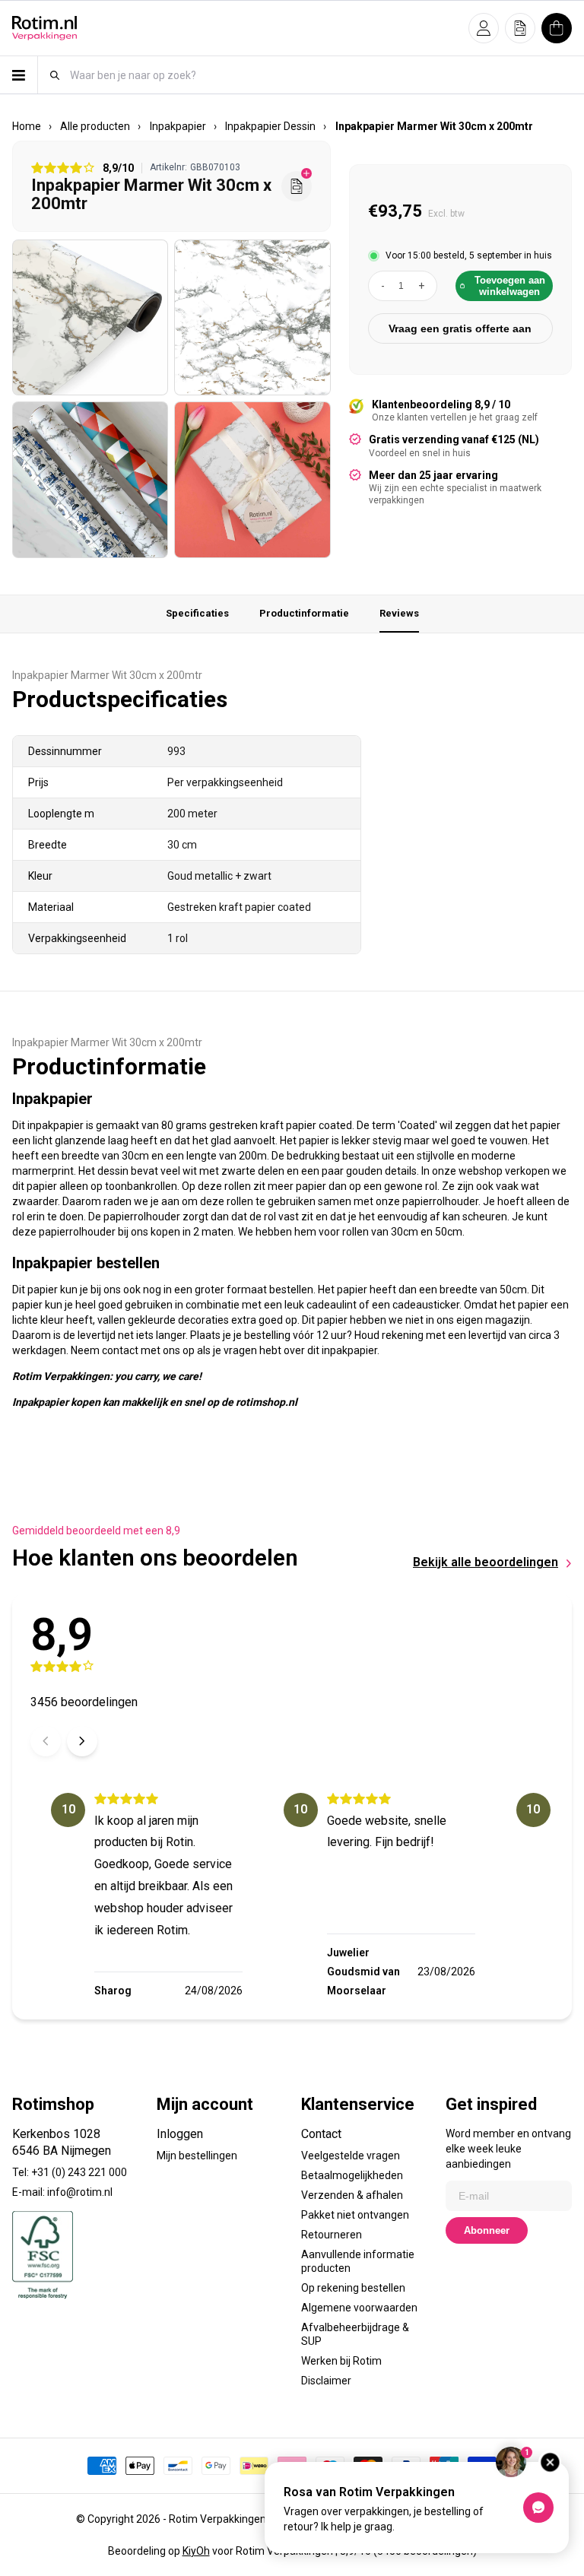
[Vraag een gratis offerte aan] (297, 186)
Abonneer (487, 2230)
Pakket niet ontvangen (355, 2215)
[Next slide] (82, 1741)
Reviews (399, 613)
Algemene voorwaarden (359, 2308)
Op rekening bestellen (353, 2288)
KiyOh (196, 2551)
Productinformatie (304, 613)
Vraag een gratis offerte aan (460, 328)
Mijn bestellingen (197, 2156)
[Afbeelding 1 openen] (90, 317)
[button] (484, 28)
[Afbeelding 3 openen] (90, 479)
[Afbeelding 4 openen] (252, 479)
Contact (321, 2134)
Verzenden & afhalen (352, 2195)
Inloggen (180, 2134)
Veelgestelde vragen (351, 2156)
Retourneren (332, 2235)
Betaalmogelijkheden (352, 2175)
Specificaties (197, 613)
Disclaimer (326, 2381)
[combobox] (320, 75)
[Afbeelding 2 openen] (252, 317)
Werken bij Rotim (341, 2361)
